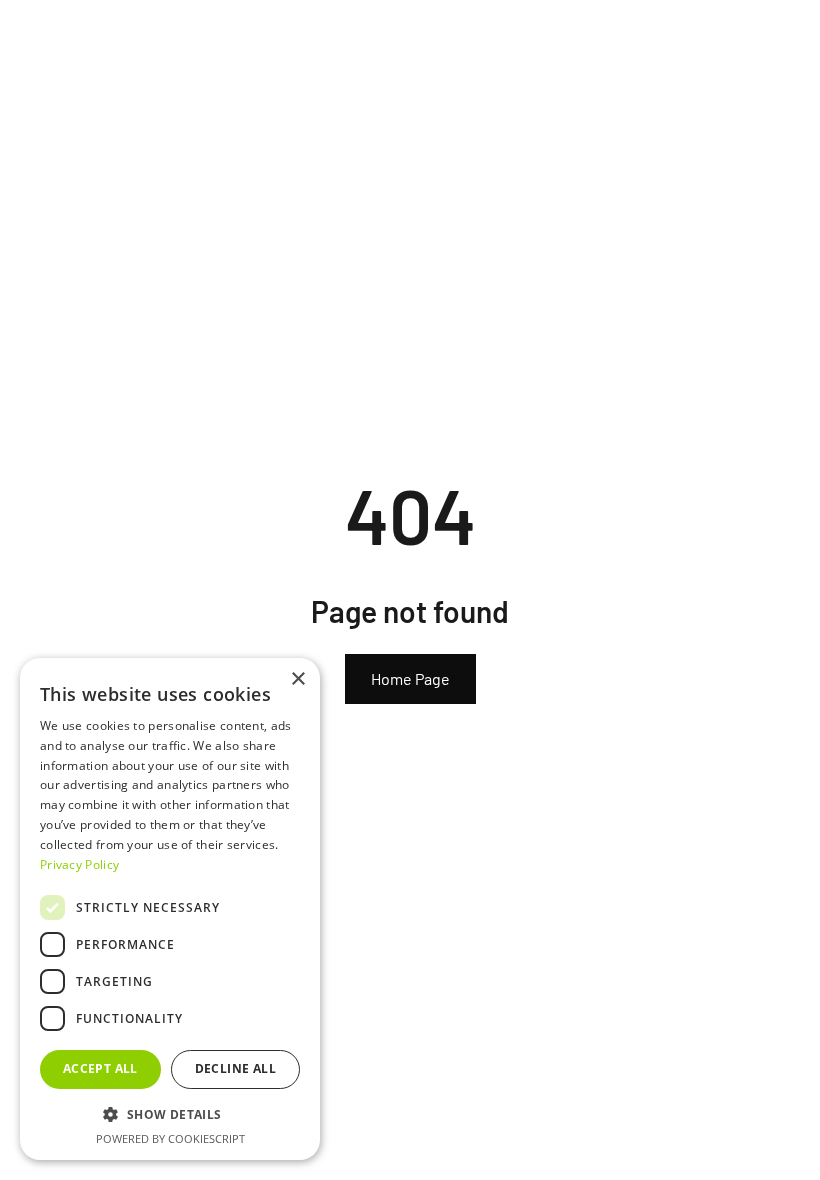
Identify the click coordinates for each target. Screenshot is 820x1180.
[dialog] (170, 909)
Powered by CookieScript (170, 1138)
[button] (170, 1114)
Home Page (410, 678)
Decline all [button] (235, 1068)
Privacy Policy (79, 864)
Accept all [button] (100, 1068)
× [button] (297, 679)
